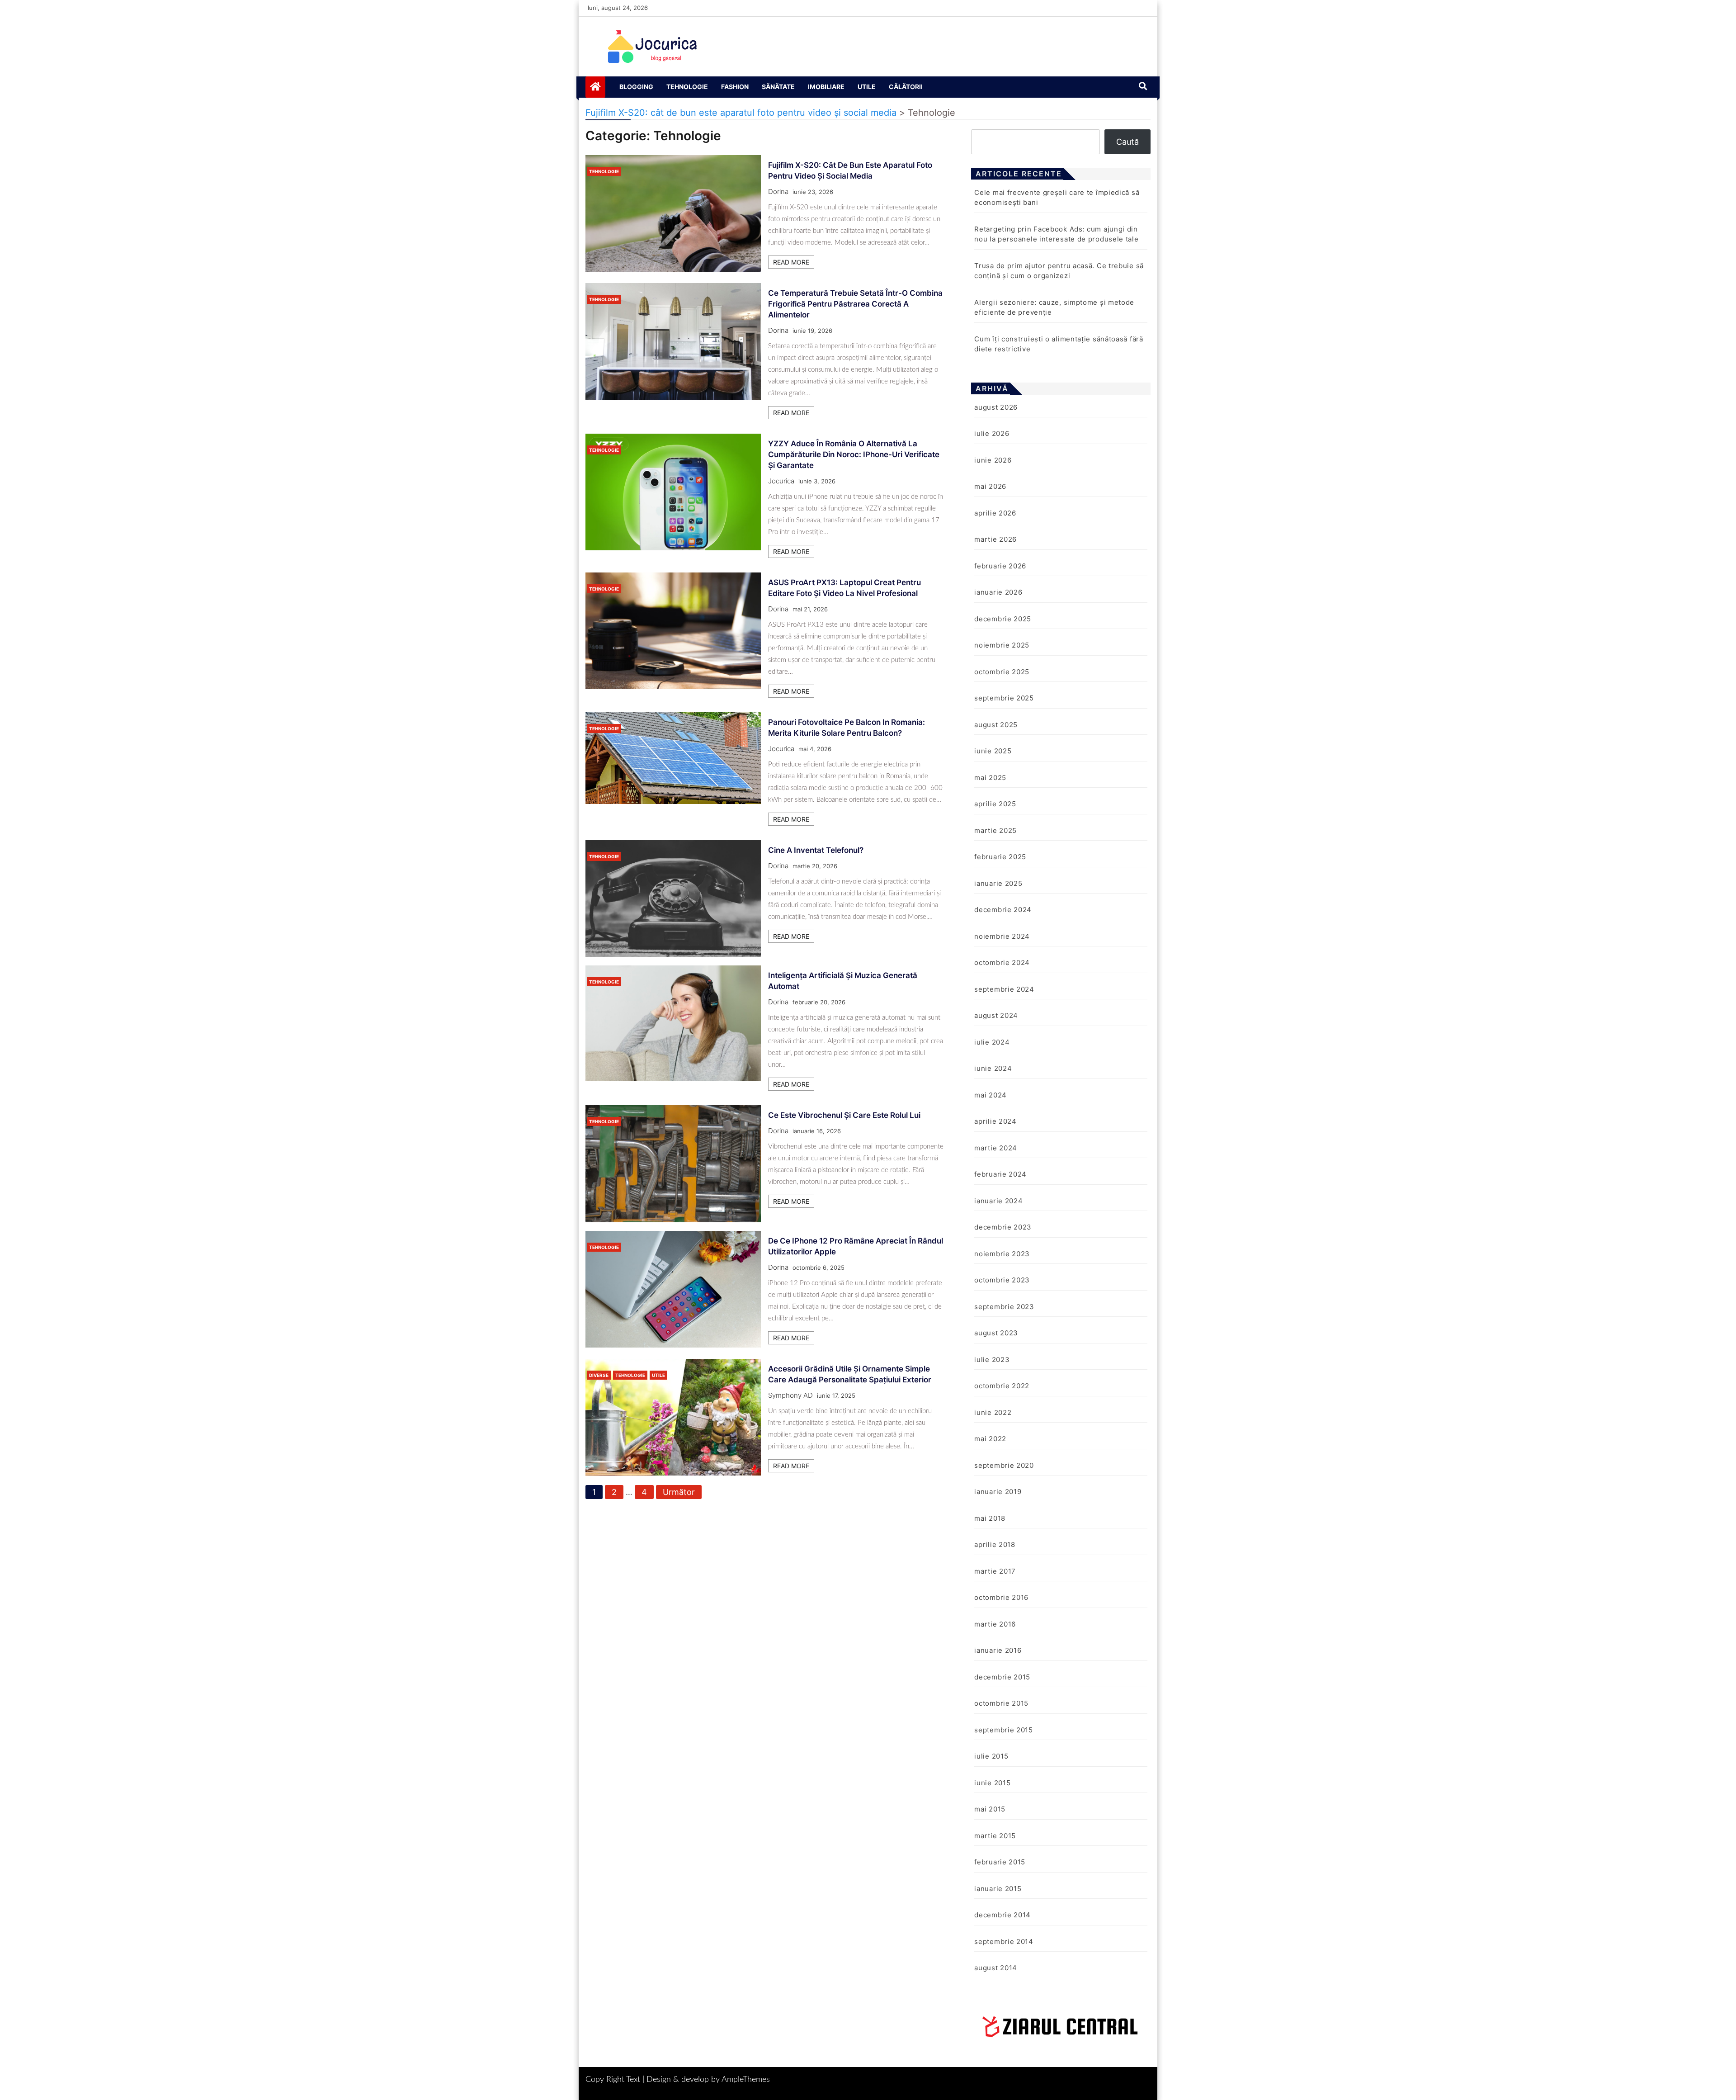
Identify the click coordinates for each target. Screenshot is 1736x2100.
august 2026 (996, 407)
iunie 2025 (993, 751)
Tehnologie (687, 87)
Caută (1127, 142)
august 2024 (996, 1015)
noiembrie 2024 (1002, 936)
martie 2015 (995, 1836)
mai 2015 (990, 1809)
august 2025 (996, 725)
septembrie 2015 (1004, 1730)
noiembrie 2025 (1002, 645)
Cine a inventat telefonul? (816, 850)
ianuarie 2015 (998, 1889)
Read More (791, 262)
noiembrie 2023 (1002, 1254)
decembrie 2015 (1002, 1677)
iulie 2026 (992, 433)
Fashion (735, 87)
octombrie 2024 (1002, 962)
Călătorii (906, 87)
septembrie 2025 (1004, 698)
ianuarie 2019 (998, 1492)
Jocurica (781, 481)
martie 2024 (996, 1148)
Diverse (599, 1375)
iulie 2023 (992, 1360)
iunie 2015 (992, 1783)
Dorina (778, 192)
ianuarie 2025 (998, 883)
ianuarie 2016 (998, 1650)
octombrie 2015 (1001, 1703)
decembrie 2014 (1002, 1915)
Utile (867, 87)
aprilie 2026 (995, 513)
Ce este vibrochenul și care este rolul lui (844, 1115)
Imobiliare (826, 87)
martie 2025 (995, 830)
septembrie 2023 (1004, 1307)
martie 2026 (995, 539)
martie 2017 (995, 1571)
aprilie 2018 (995, 1544)
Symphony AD (790, 1395)
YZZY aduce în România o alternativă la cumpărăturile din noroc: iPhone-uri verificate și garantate (854, 454)
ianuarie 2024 (998, 1201)
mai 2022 (990, 1439)
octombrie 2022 (1002, 1386)
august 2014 (996, 1968)
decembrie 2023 (1003, 1227)
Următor (679, 1492)
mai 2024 (991, 1095)
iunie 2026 (993, 460)
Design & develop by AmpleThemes (708, 2080)
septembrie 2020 (1004, 1465)
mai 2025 (990, 778)
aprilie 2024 (995, 1121)
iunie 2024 (993, 1068)
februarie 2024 (1000, 1174)
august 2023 (996, 1333)
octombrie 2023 (1002, 1280)
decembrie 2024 (1003, 910)
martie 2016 (995, 1624)
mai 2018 (990, 1518)
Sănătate (778, 87)
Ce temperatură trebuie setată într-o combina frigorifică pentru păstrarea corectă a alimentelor (855, 304)
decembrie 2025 (1003, 619)
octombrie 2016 (1001, 1597)
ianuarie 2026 (998, 592)
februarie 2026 (1000, 566)
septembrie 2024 (1004, 989)
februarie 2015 (1000, 1862)
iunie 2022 (993, 1412)
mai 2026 (990, 486)
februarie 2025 (1000, 857)
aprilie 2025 (995, 804)
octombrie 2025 (1002, 672)
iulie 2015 (991, 1756)
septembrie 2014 (1004, 1942)
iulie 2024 (992, 1042)
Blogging (636, 87)
